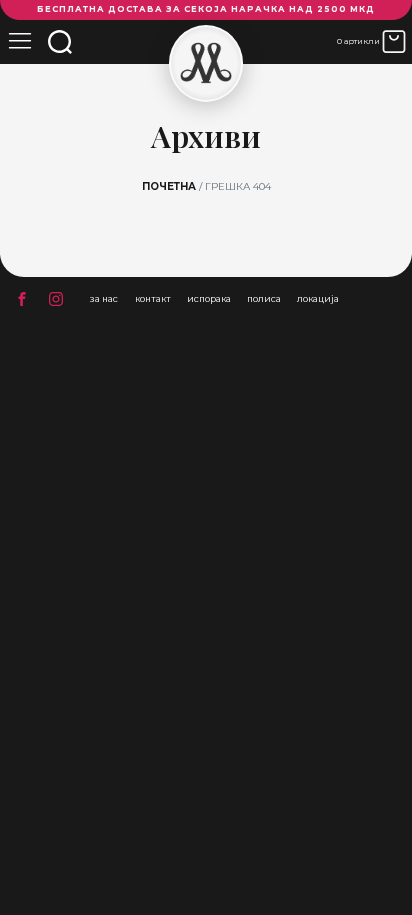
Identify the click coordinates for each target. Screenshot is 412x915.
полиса (264, 298)
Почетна (169, 186)
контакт (153, 298)
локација (318, 298)
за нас (104, 298)
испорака (209, 298)
